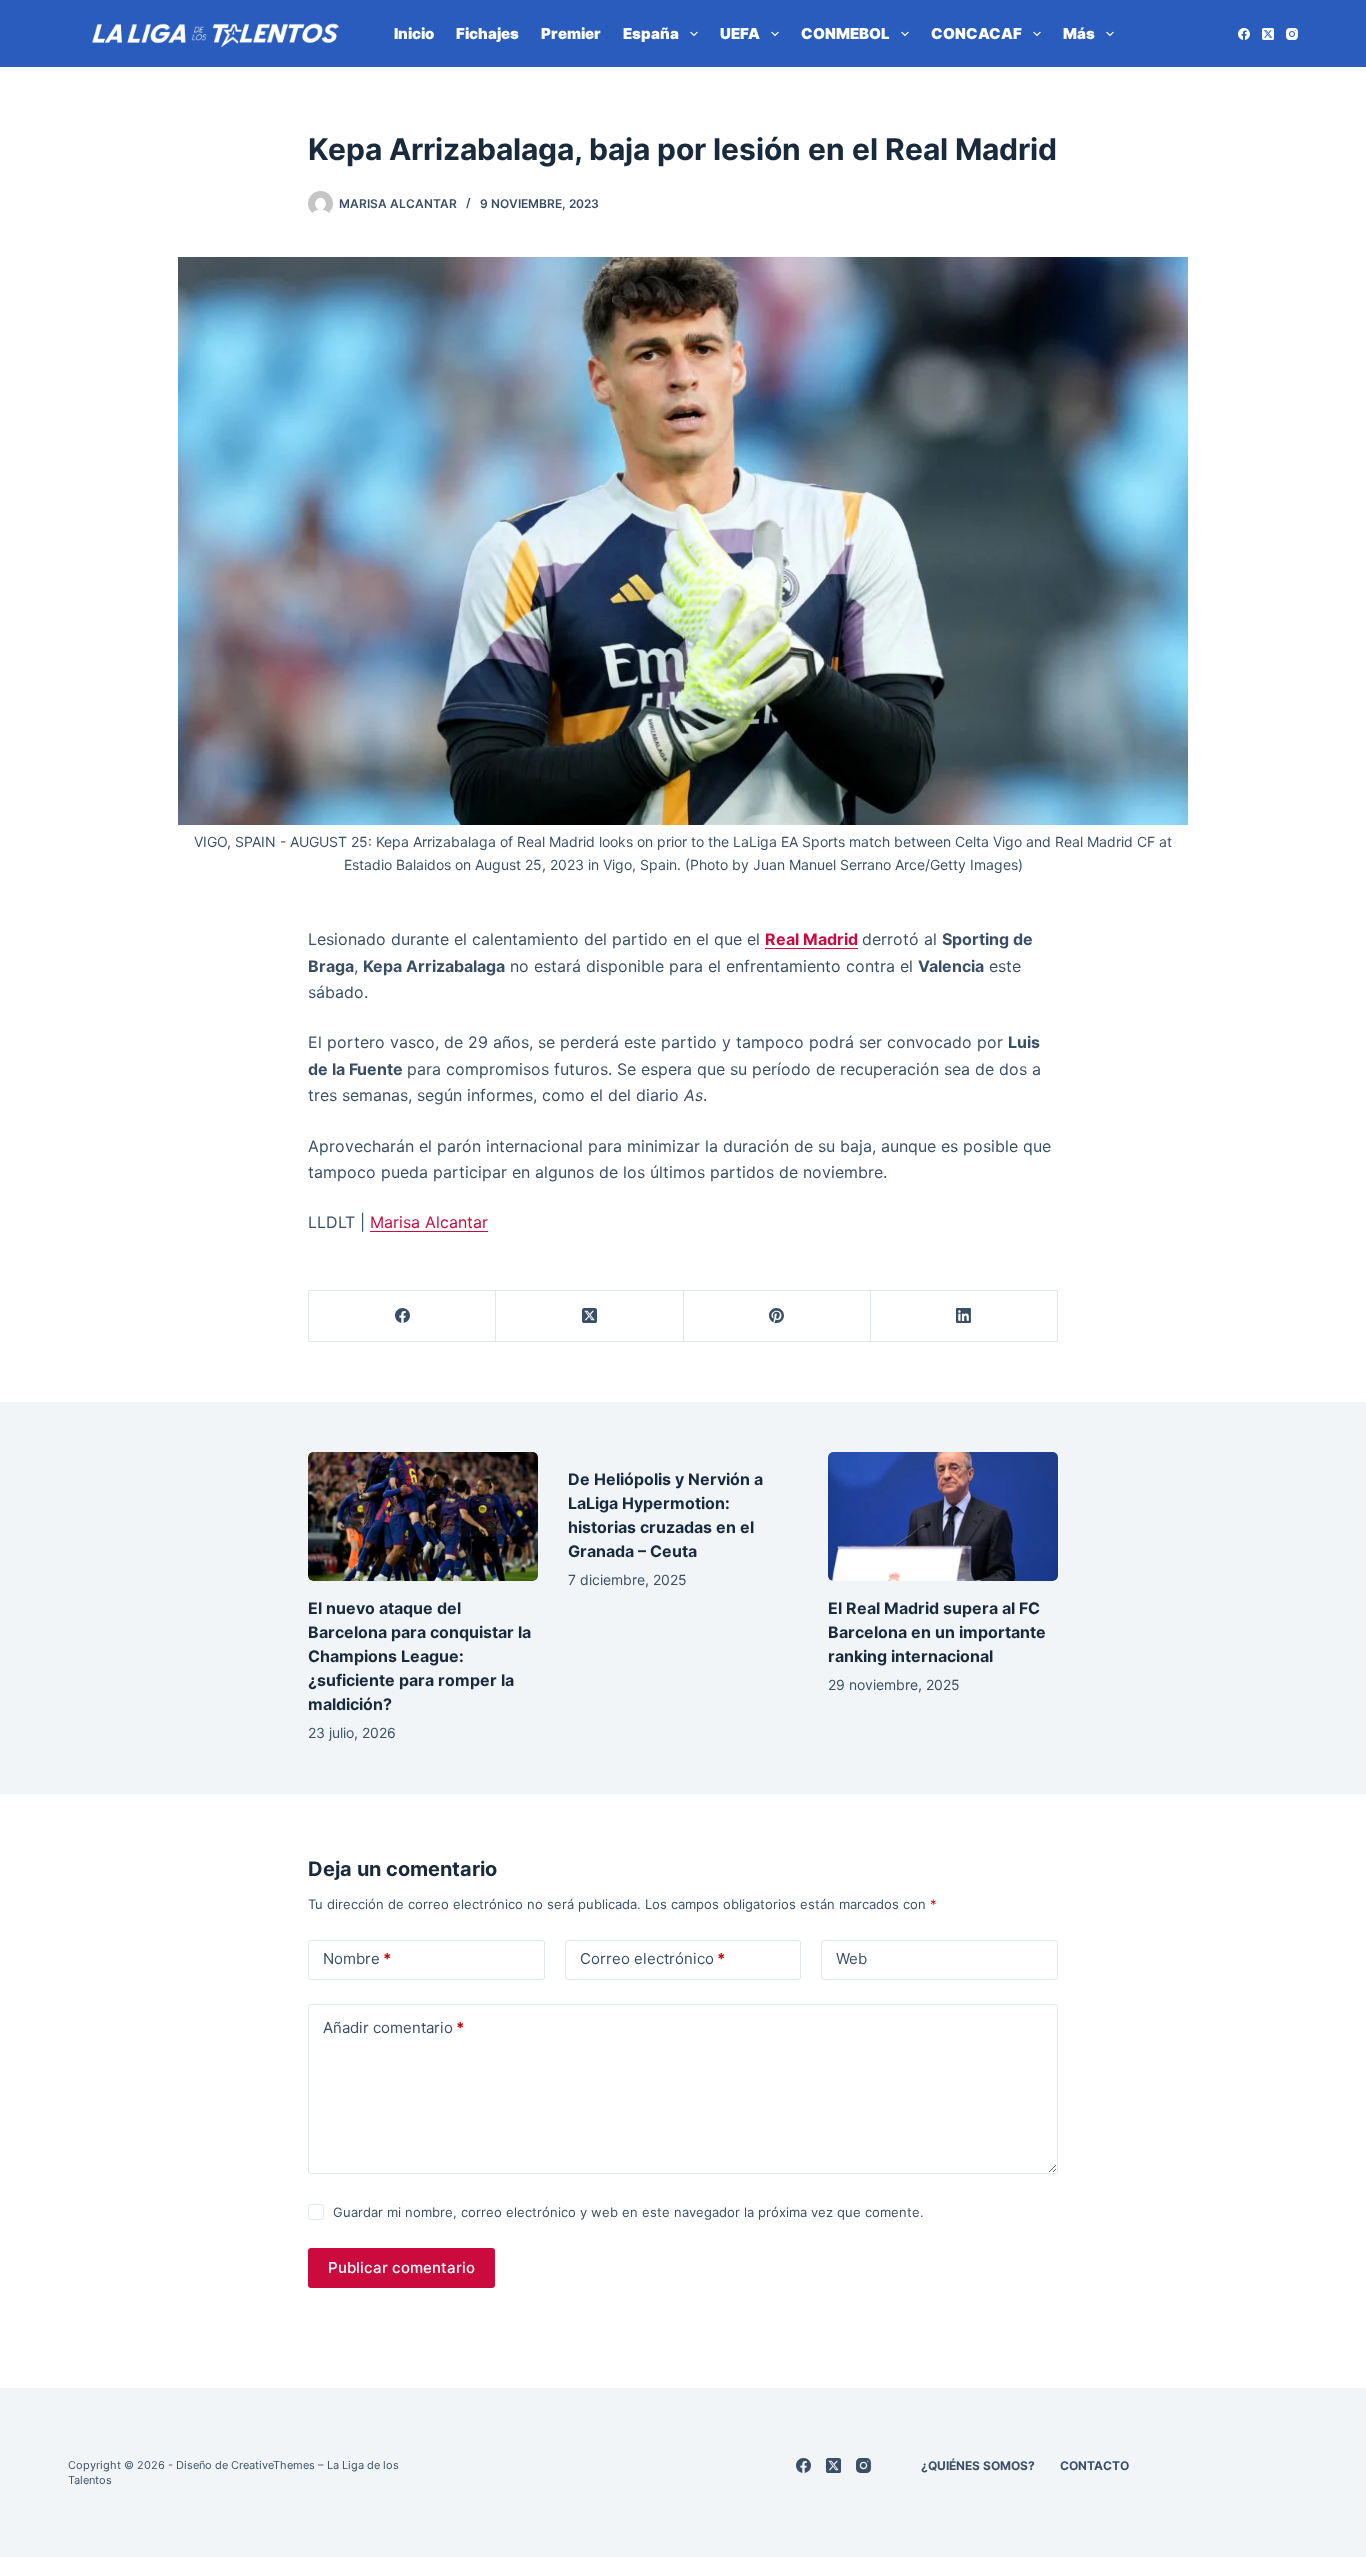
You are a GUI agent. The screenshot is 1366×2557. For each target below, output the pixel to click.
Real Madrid (811, 939)
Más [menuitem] (1079, 33)
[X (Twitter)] (1268, 34)
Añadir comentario (393, 2027)
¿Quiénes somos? (978, 2465)
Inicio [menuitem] (414, 33)
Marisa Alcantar (429, 1222)
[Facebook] (1244, 34)
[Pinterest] (777, 1316)
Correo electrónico (652, 1958)
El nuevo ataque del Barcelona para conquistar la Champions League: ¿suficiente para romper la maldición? (419, 1656)
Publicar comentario (401, 2267)
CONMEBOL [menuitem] (845, 33)
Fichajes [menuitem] (487, 33)
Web (851, 1958)
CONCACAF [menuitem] (976, 33)
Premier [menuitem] (571, 33)
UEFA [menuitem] (740, 33)
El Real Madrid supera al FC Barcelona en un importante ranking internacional (937, 1632)
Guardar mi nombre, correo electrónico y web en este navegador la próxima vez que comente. (628, 2212)
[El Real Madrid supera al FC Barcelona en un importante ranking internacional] (943, 1516)
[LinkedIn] (964, 1316)
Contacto (1094, 2465)
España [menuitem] (651, 33)
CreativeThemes (273, 2465)
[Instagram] (1292, 34)
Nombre (357, 1958)
